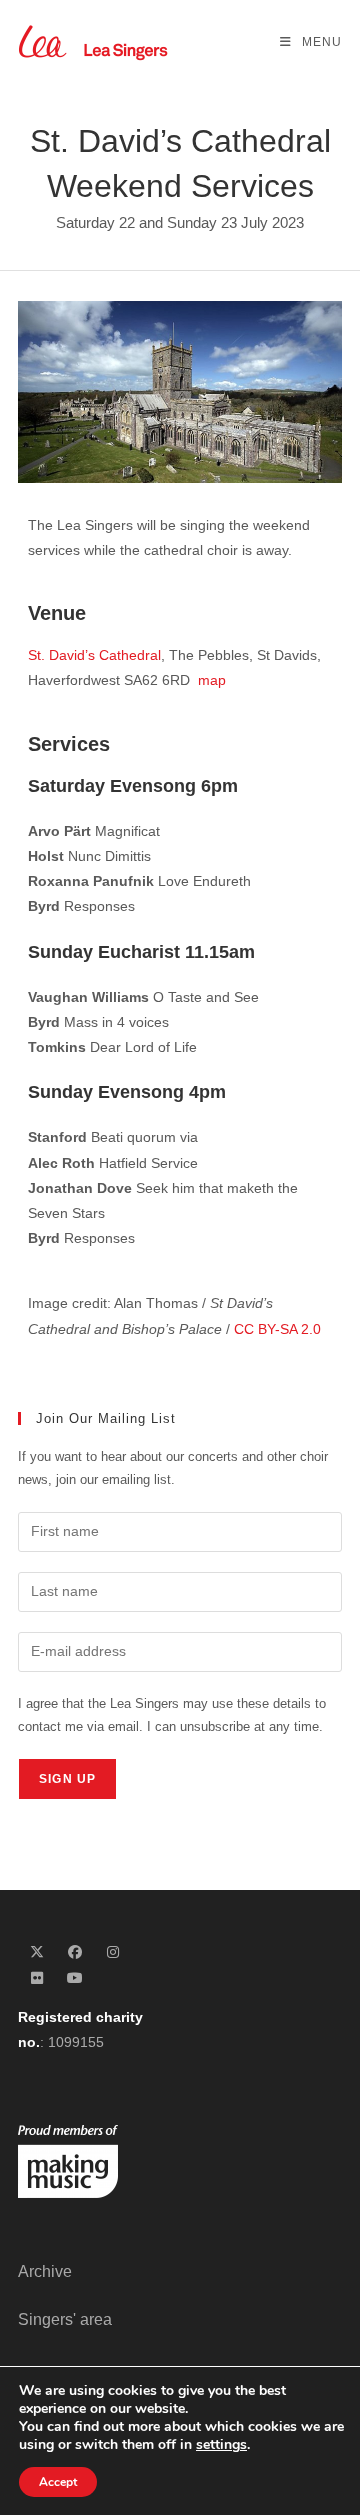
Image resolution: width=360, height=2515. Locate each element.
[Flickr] (37, 1978)
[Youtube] (75, 1978)
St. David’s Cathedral (94, 655)
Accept (58, 2482)
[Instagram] (113, 1952)
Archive (45, 2271)
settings (221, 2445)
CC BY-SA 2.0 (277, 1329)
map (212, 680)
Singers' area (65, 2319)
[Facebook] (75, 1952)
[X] (37, 1952)
